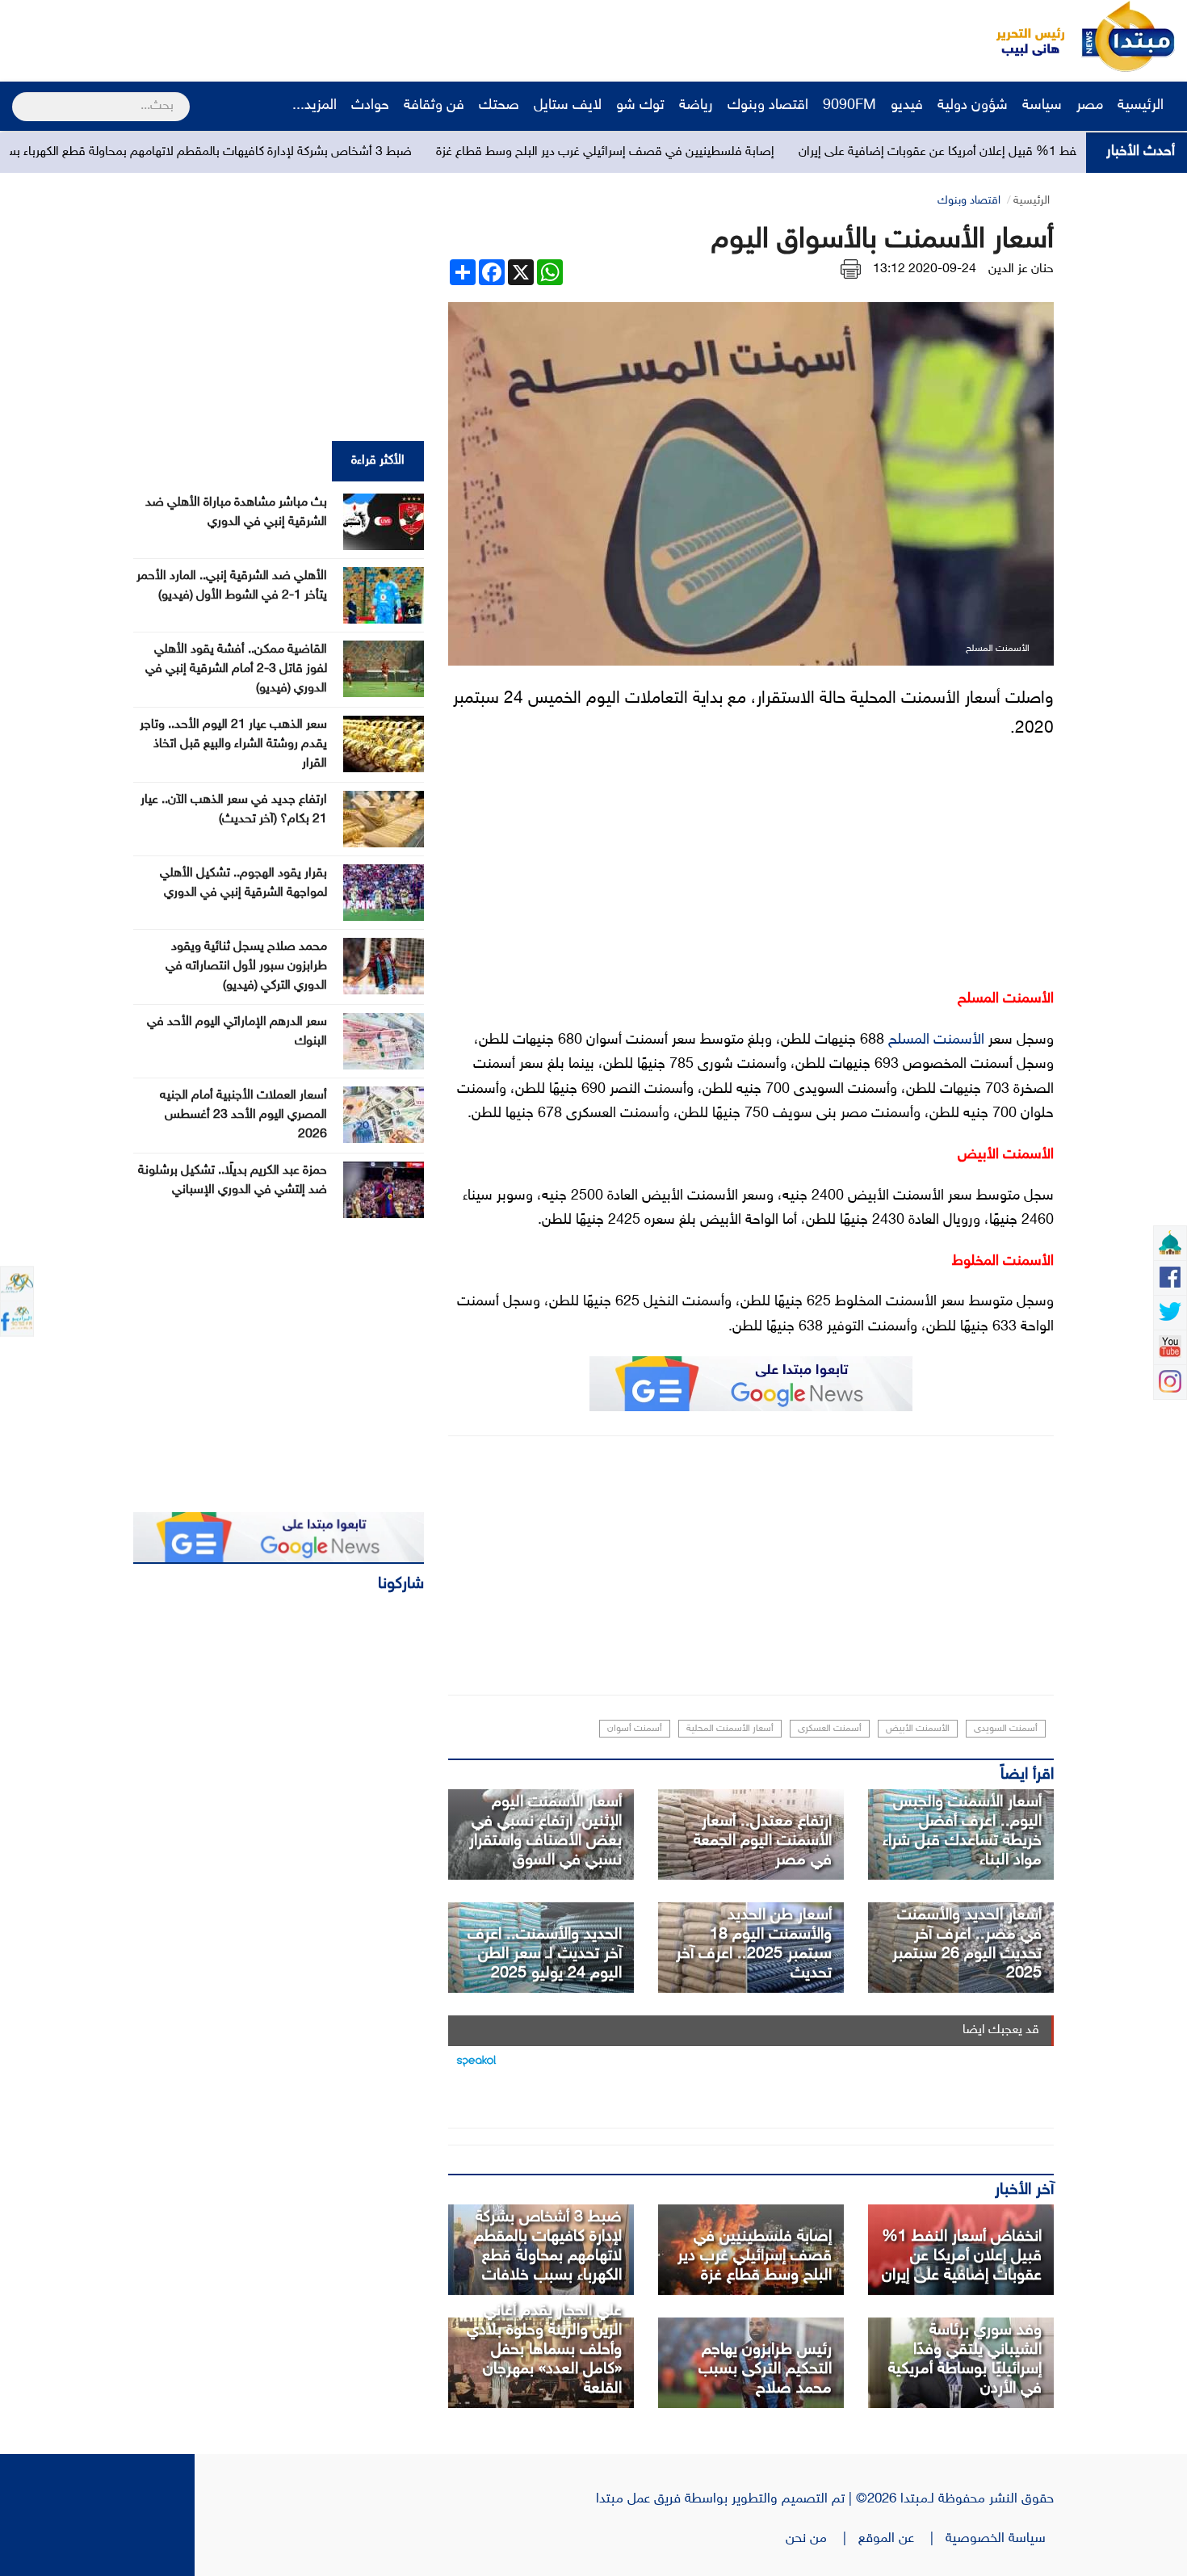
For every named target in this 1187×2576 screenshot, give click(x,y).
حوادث (370, 106)
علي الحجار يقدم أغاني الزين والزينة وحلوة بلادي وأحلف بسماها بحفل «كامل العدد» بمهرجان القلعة (544, 2350)
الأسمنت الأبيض (918, 1729)
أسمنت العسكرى (830, 1729)
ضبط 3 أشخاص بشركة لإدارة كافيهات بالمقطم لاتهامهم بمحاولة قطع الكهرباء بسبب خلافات (296, 152)
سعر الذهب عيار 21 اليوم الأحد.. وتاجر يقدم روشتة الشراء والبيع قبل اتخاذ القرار (233, 744)
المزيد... (315, 106)
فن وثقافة (434, 106)
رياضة (696, 106)
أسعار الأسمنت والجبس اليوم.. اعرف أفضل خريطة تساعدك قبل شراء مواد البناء (962, 1831)
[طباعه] (851, 269)
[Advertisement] (303, 36)
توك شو (640, 106)
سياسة (1042, 106)
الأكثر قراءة (378, 461)
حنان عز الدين (1021, 269)
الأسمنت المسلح (936, 1040)
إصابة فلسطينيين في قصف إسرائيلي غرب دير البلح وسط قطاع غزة (721, 152)
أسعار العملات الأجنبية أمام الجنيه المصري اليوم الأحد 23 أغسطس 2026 (243, 1115)
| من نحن (822, 2539)
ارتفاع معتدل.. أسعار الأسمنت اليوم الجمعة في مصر (763, 1841)
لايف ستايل (568, 106)
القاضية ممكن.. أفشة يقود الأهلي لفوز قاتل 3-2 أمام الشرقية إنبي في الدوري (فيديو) (236, 669)
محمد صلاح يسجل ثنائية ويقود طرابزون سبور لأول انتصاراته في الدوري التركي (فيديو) (246, 967)
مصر (1090, 106)
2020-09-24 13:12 (925, 269)
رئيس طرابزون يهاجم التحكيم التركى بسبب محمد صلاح (765, 2369)
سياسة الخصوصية (1000, 2539)
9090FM (849, 106)
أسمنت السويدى (1006, 1729)
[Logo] (1021, 36)
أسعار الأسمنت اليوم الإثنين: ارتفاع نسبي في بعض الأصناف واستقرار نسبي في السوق (545, 1831)
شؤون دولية (973, 106)
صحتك (499, 106)
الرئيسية (1143, 106)
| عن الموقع (902, 2539)
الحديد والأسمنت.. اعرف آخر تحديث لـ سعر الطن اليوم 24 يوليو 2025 (545, 1954)
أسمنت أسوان (635, 1729)
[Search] (19, 96)
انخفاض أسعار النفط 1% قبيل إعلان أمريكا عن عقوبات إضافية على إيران (962, 2256)
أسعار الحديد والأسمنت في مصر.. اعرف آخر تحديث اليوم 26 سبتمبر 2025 (967, 1944)
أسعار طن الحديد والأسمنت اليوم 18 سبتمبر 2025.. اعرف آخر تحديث (754, 1944)
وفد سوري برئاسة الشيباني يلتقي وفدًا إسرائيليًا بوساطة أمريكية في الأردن (965, 2360)
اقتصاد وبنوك (768, 106)
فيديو (907, 106)
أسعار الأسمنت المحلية (730, 1729)
